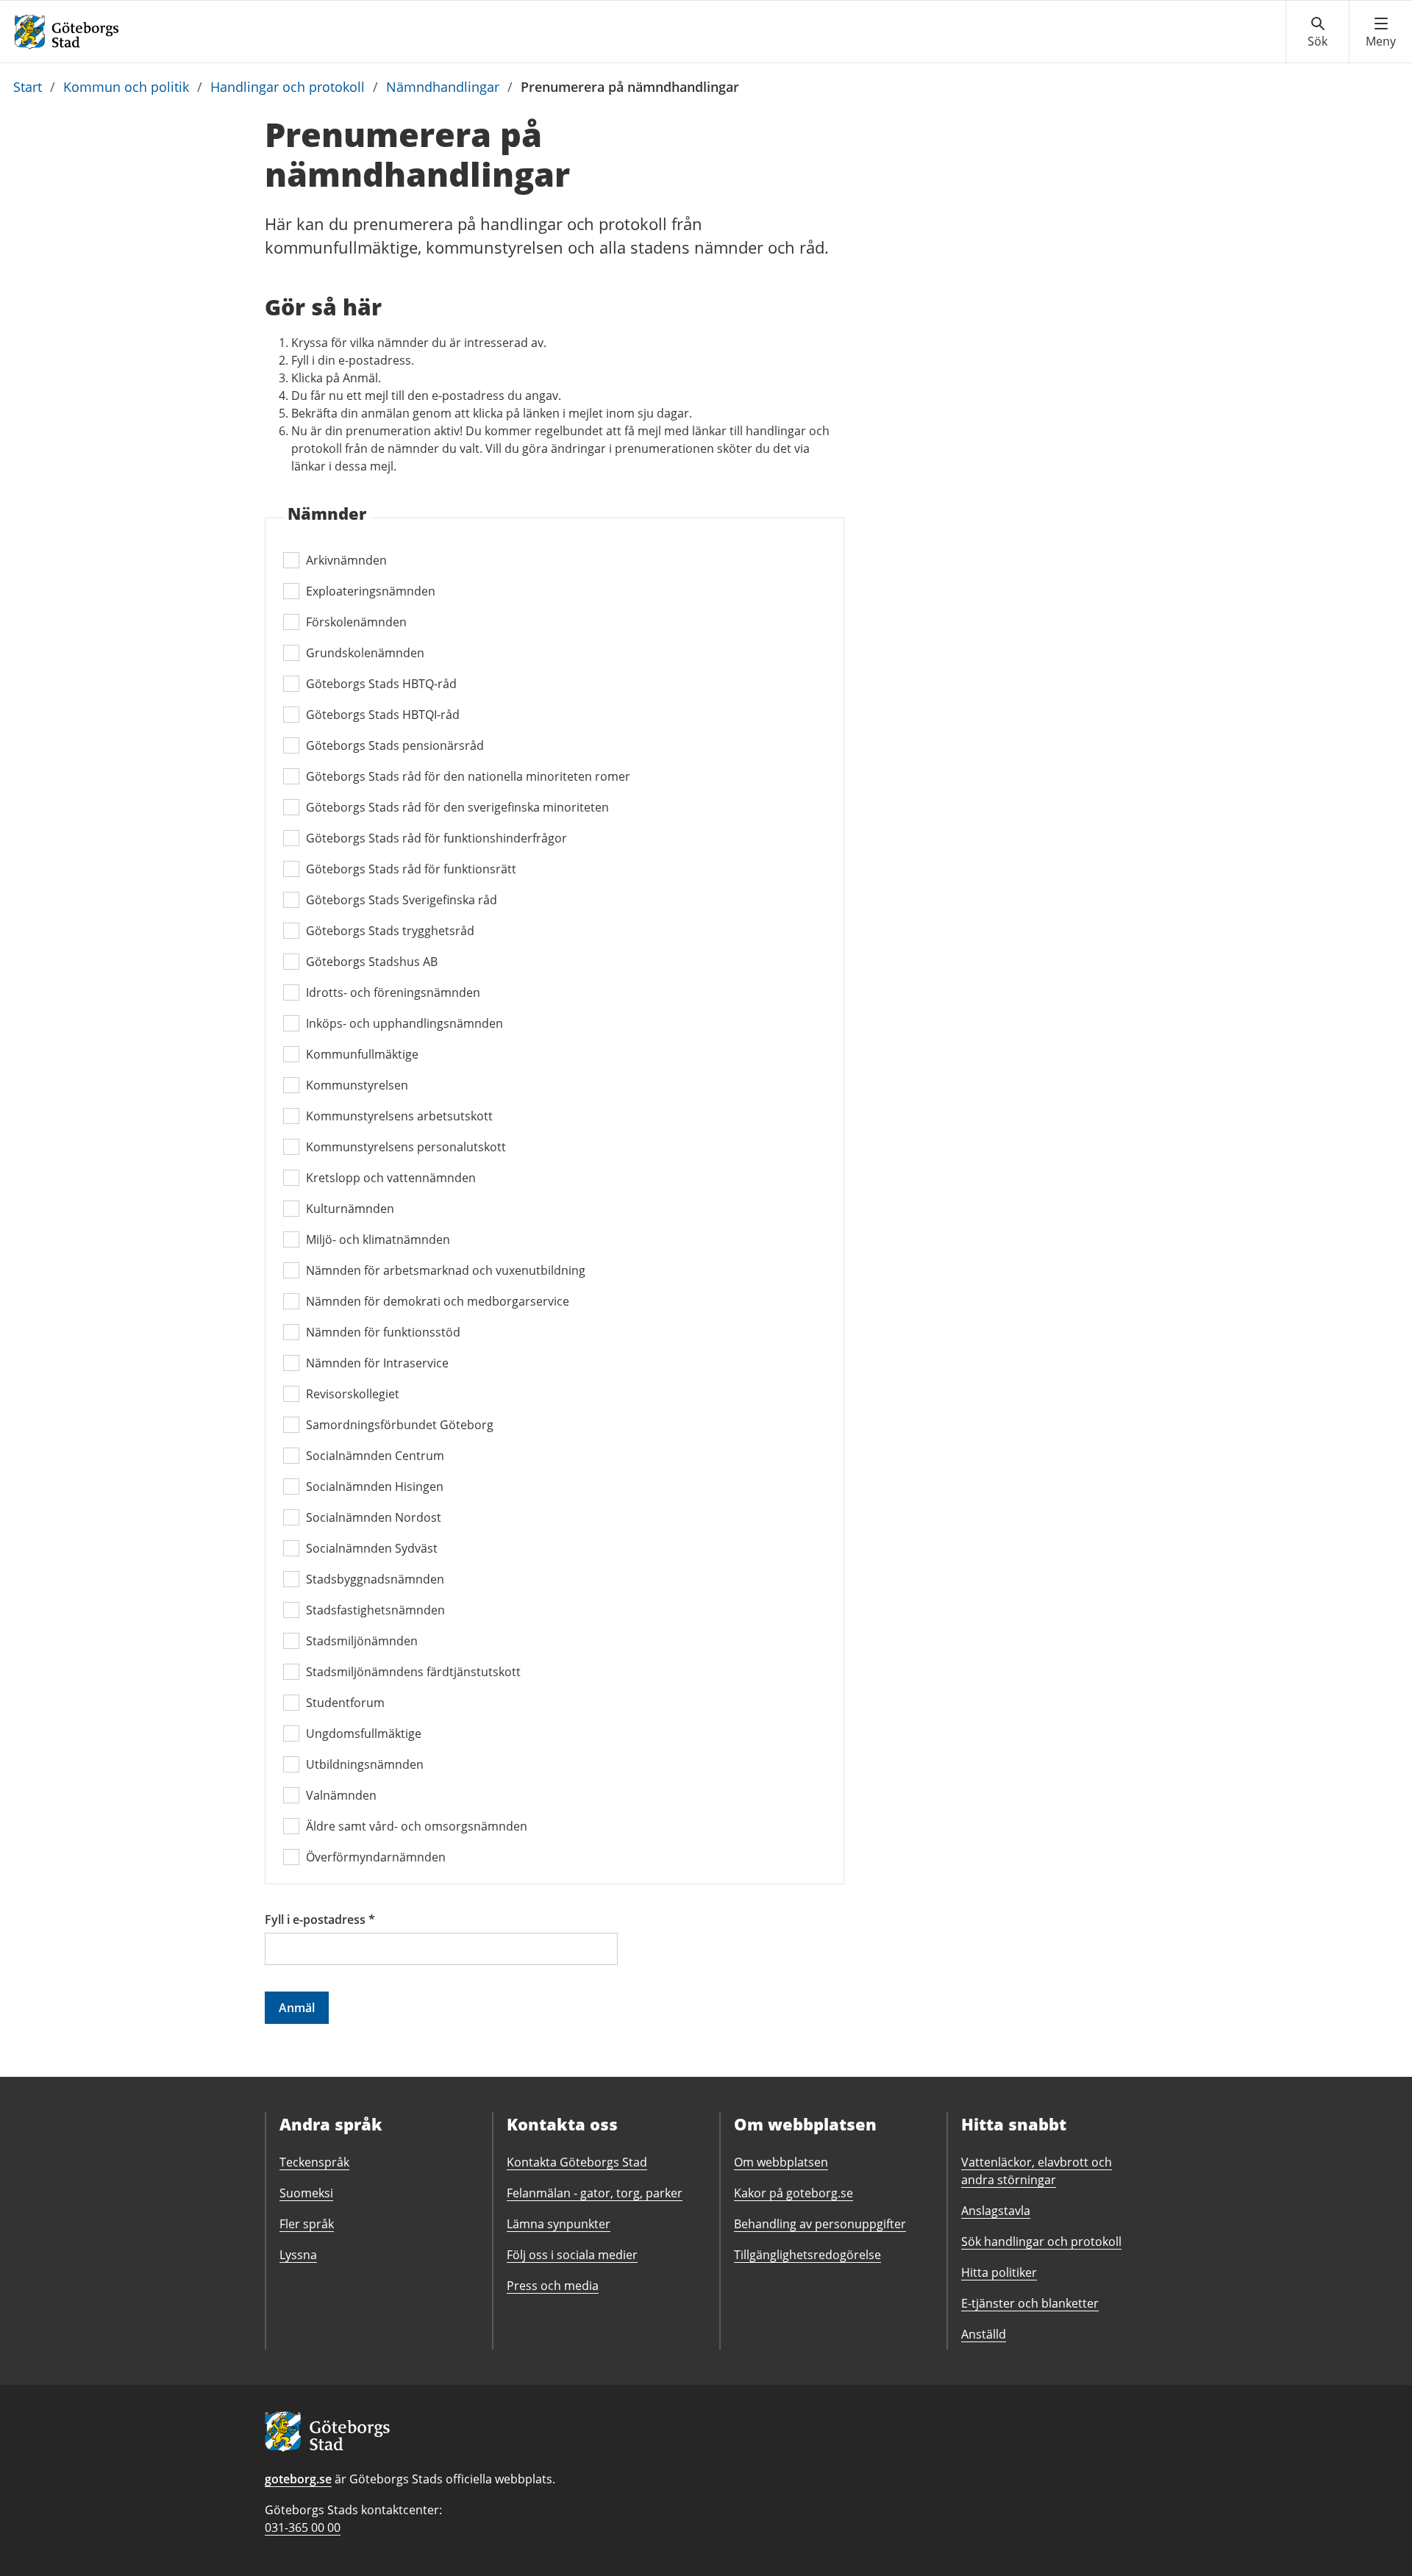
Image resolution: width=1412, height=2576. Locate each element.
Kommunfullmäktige (362, 1054)
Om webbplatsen (781, 2162)
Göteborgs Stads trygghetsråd (390, 931)
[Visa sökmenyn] (1317, 32)
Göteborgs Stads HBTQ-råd (381, 684)
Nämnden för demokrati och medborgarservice (438, 1301)
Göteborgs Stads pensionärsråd (395, 745)
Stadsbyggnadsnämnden (375, 1579)
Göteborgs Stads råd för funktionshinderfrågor (436, 838)
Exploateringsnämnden (371, 591)
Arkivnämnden (346, 560)
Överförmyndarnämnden (376, 1857)
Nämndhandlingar (443, 87)
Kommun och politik (126, 87)
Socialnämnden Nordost (374, 1517)
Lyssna (298, 2255)
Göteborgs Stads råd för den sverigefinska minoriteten (457, 807)
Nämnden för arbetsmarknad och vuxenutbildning (446, 1270)
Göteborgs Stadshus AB (372, 962)
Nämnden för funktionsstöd (383, 1332)
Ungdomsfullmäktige (364, 1734)
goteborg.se (298, 2479)
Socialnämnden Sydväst (372, 1548)
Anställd (984, 2334)
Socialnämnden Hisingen (375, 1486)
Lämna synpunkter (559, 2224)
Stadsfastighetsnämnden (375, 1610)
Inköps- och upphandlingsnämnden (404, 1023)
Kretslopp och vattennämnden (391, 1178)
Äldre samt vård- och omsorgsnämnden (417, 1826)
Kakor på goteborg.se (794, 2193)
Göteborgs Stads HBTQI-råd (383, 715)
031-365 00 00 (303, 2527)
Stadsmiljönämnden (362, 1641)
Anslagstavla (996, 2211)
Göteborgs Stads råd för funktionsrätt (411, 869)
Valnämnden (341, 1795)
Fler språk (307, 2224)
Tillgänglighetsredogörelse (807, 2255)
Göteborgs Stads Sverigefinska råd (402, 900)
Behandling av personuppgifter (820, 2224)
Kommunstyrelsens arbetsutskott (399, 1116)
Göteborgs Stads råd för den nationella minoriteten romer (468, 776)
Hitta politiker (999, 2272)
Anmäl (297, 2008)
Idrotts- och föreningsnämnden (393, 992)
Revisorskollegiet (353, 1394)
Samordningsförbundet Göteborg (400, 1425)
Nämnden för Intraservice (377, 1363)
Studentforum (345, 1703)
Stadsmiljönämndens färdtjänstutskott (413, 1672)
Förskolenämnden (356, 622)
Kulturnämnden (350, 1209)
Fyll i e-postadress (320, 1920)
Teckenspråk (314, 2162)
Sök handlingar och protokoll (1041, 2242)
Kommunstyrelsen (357, 1085)
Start (28, 87)
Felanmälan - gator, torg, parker (595, 2193)
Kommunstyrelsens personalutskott (406, 1147)
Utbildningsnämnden (365, 1764)
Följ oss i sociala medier (572, 2255)
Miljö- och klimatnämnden (378, 1239)
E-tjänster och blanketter (1030, 2303)
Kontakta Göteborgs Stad (577, 2162)
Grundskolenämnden (365, 653)
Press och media (553, 2286)
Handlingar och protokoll (288, 87)
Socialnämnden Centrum (375, 1456)
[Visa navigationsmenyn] (1381, 32)
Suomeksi (306, 2193)
